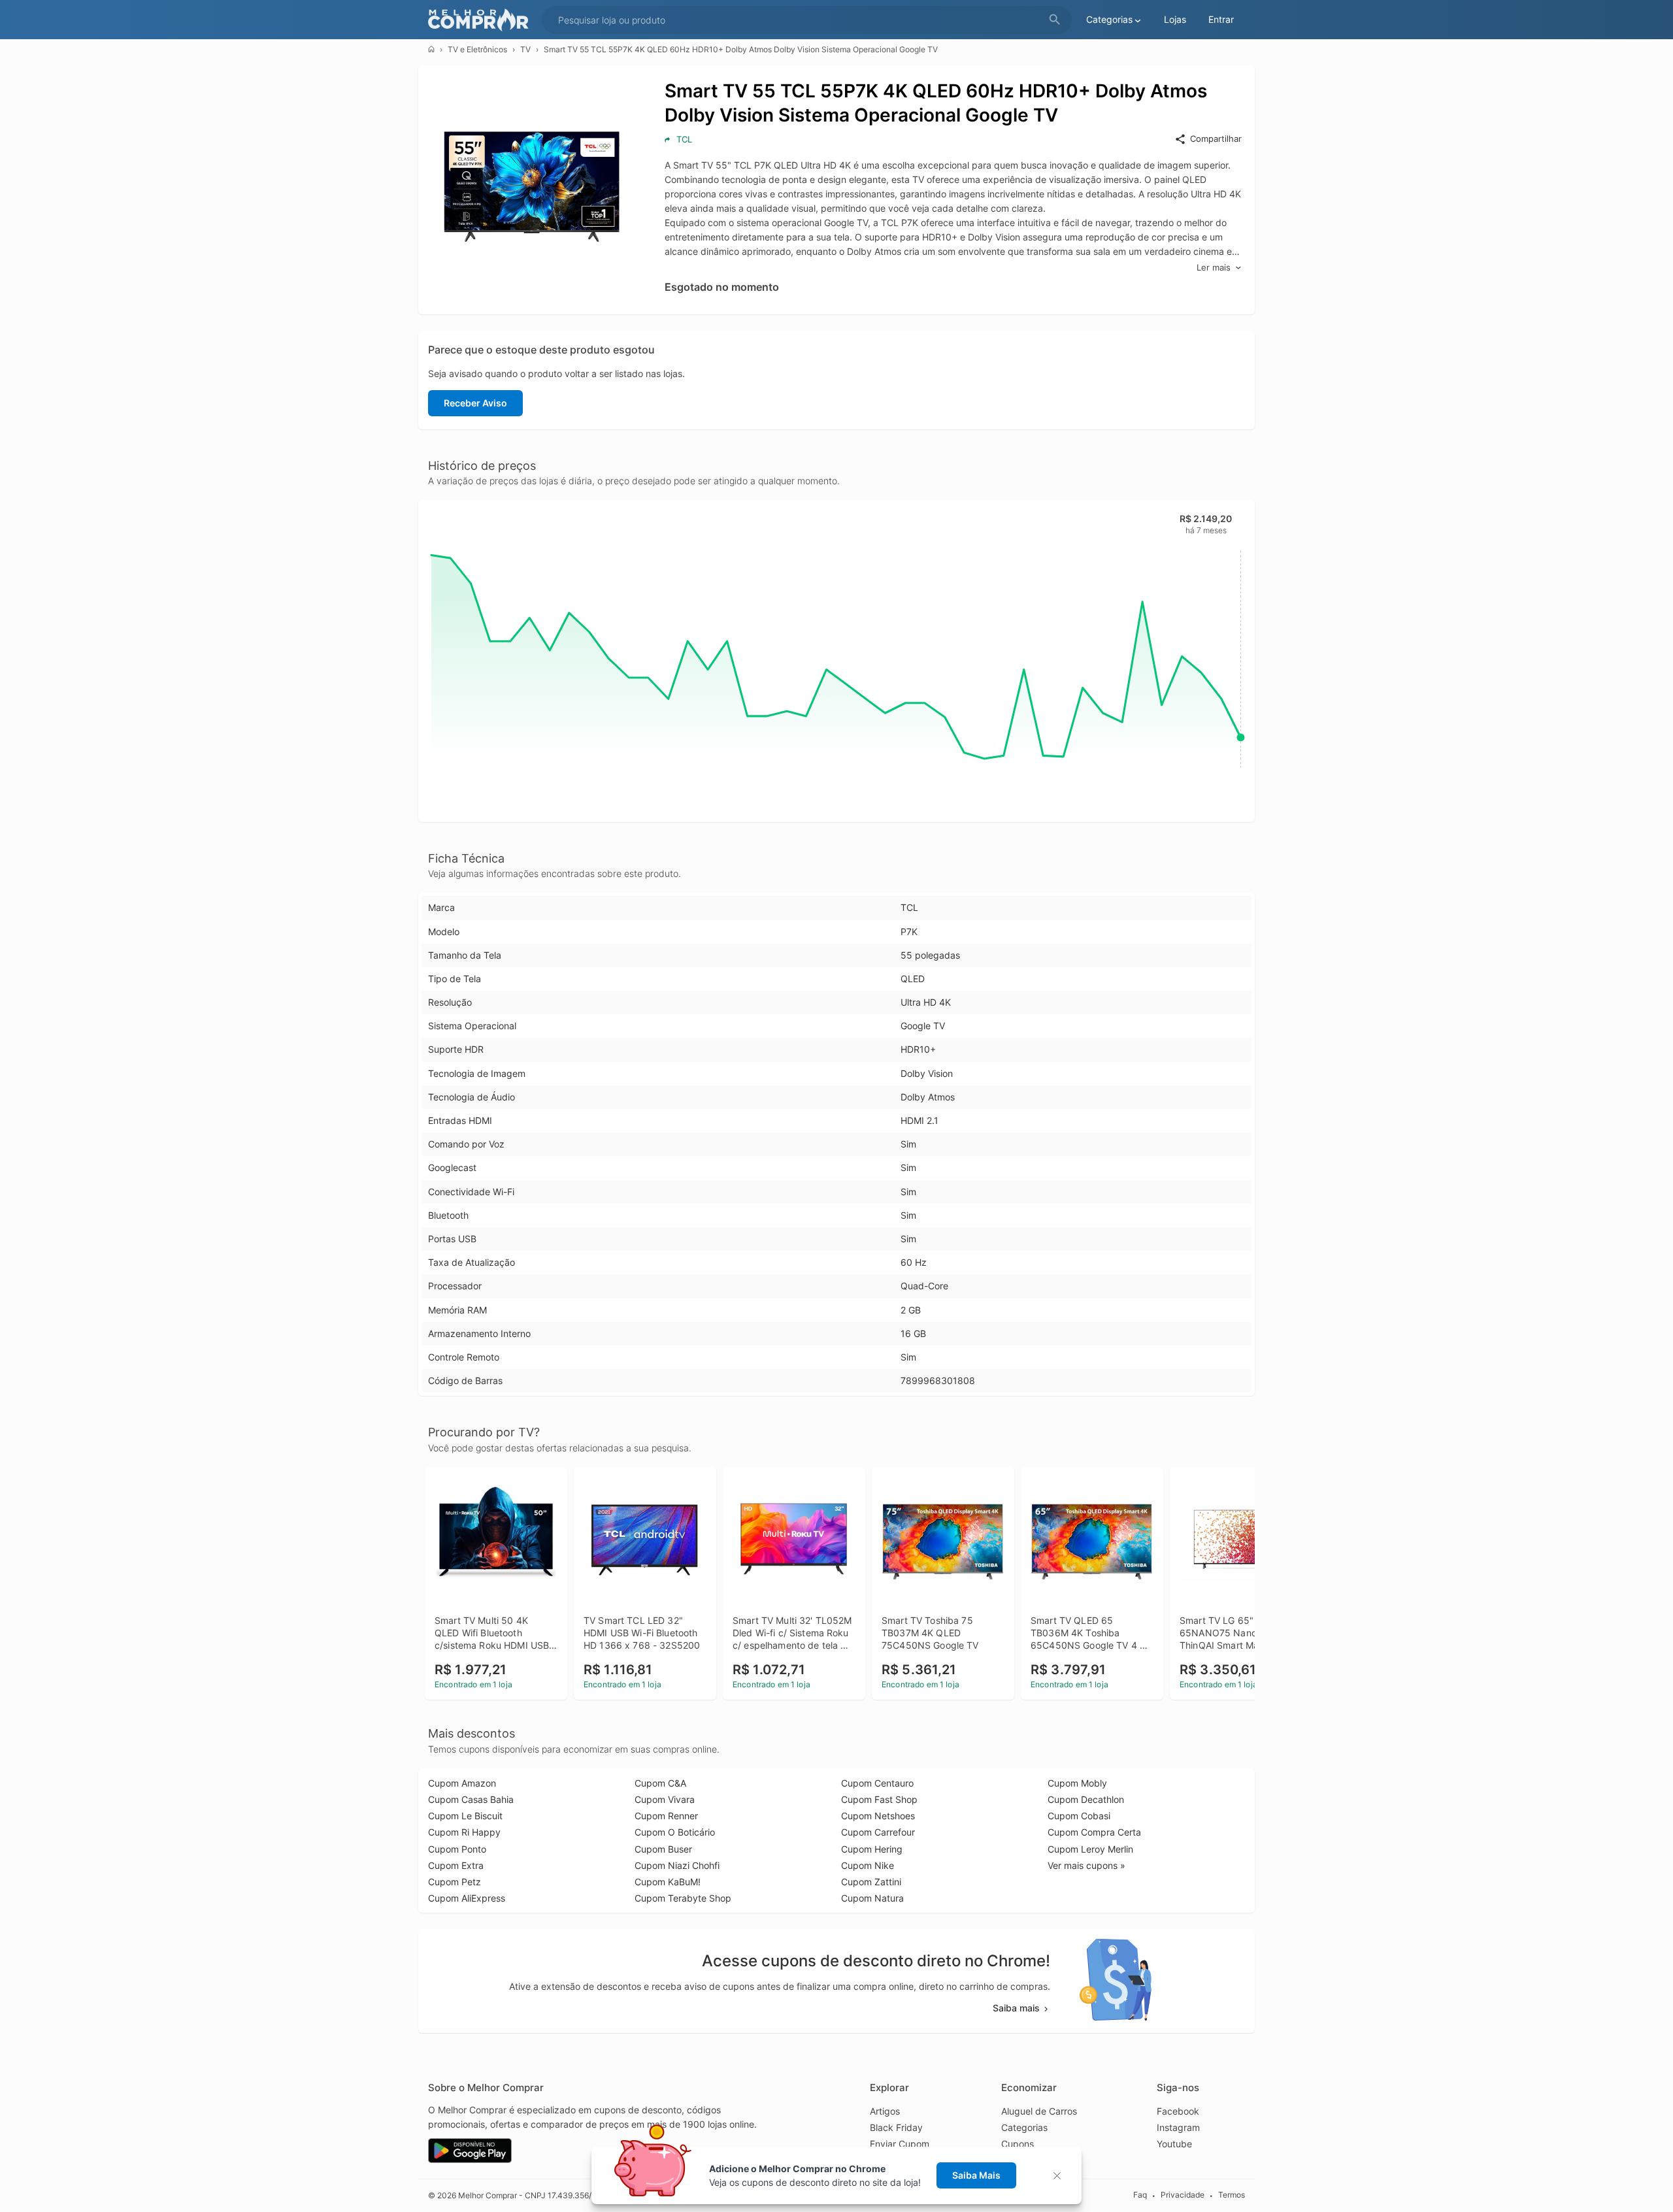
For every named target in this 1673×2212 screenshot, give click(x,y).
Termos (1232, 2195)
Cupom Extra (456, 1865)
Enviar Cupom (900, 2144)
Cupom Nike (868, 1865)
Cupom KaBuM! (668, 1882)
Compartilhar (1216, 139)
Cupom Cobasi (1079, 1816)
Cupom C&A (660, 1783)
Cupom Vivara (665, 1799)
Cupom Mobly (1077, 1783)
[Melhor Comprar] (482, 20)
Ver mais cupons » (1086, 1865)
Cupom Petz (455, 1882)
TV (525, 49)
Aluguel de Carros (1039, 2111)
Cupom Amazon (462, 1783)
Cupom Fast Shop (879, 1799)
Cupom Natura (872, 1898)
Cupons (1018, 2144)
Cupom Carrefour (878, 1832)
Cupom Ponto (457, 1849)
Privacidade (1183, 2195)
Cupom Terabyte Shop (683, 1898)
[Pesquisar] (1055, 20)
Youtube (1174, 2144)
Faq (1140, 2195)
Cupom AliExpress (467, 1898)
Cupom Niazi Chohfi (677, 1865)
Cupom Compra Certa (1094, 1832)
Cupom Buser (663, 1849)
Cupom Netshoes (878, 1816)
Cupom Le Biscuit (465, 1816)
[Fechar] (1061, 2176)
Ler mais (1214, 267)
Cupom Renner (666, 1816)
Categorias (1024, 2127)
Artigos (885, 2111)
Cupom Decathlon (1086, 1799)
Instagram (1178, 2127)
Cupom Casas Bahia (471, 1799)
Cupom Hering (872, 1849)
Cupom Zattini (871, 1882)
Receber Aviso (475, 403)
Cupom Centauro (877, 1783)
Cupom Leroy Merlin (1090, 1849)
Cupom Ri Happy (464, 1832)
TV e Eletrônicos (477, 49)
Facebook (1178, 2111)
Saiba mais (1016, 2008)
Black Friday (896, 2127)
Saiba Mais (976, 2175)
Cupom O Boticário (675, 1832)
